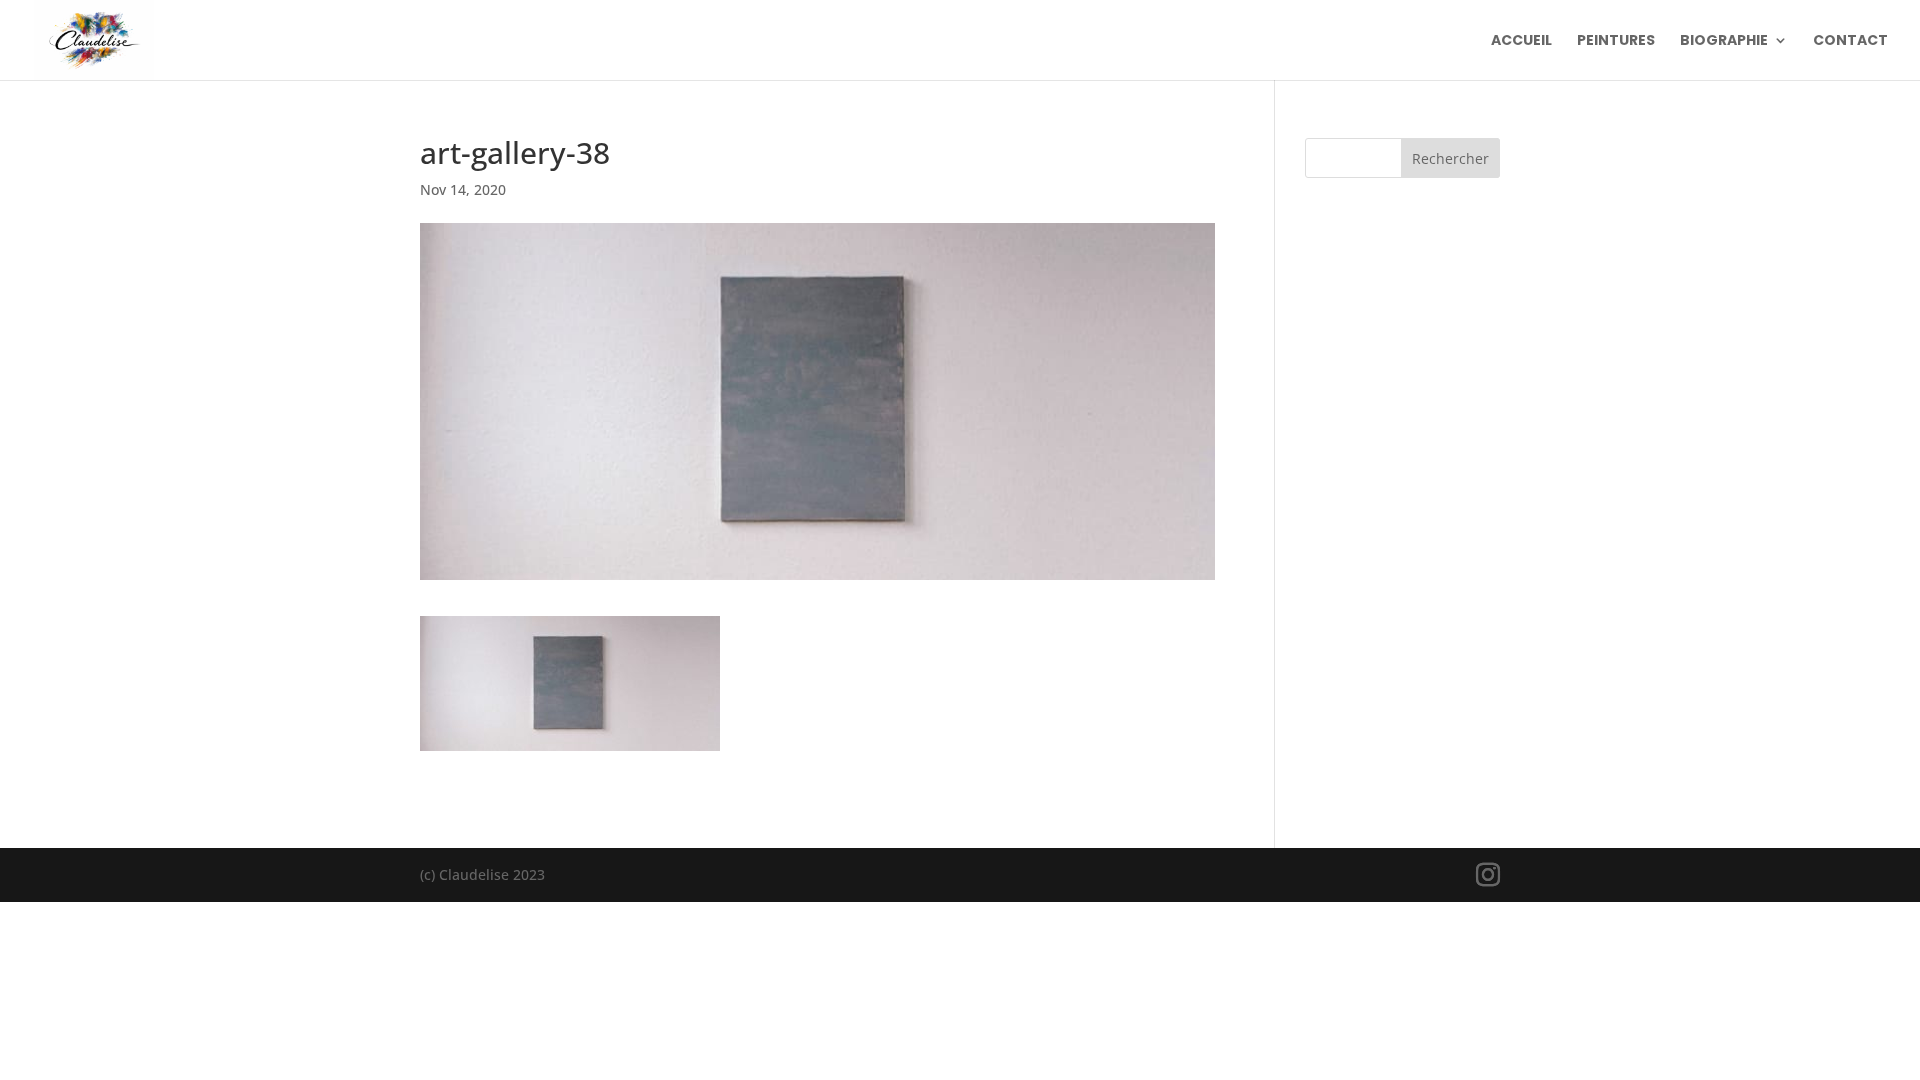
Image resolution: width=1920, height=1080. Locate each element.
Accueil (1521, 41)
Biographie (1724, 41)
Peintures (1616, 41)
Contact (1850, 41)
